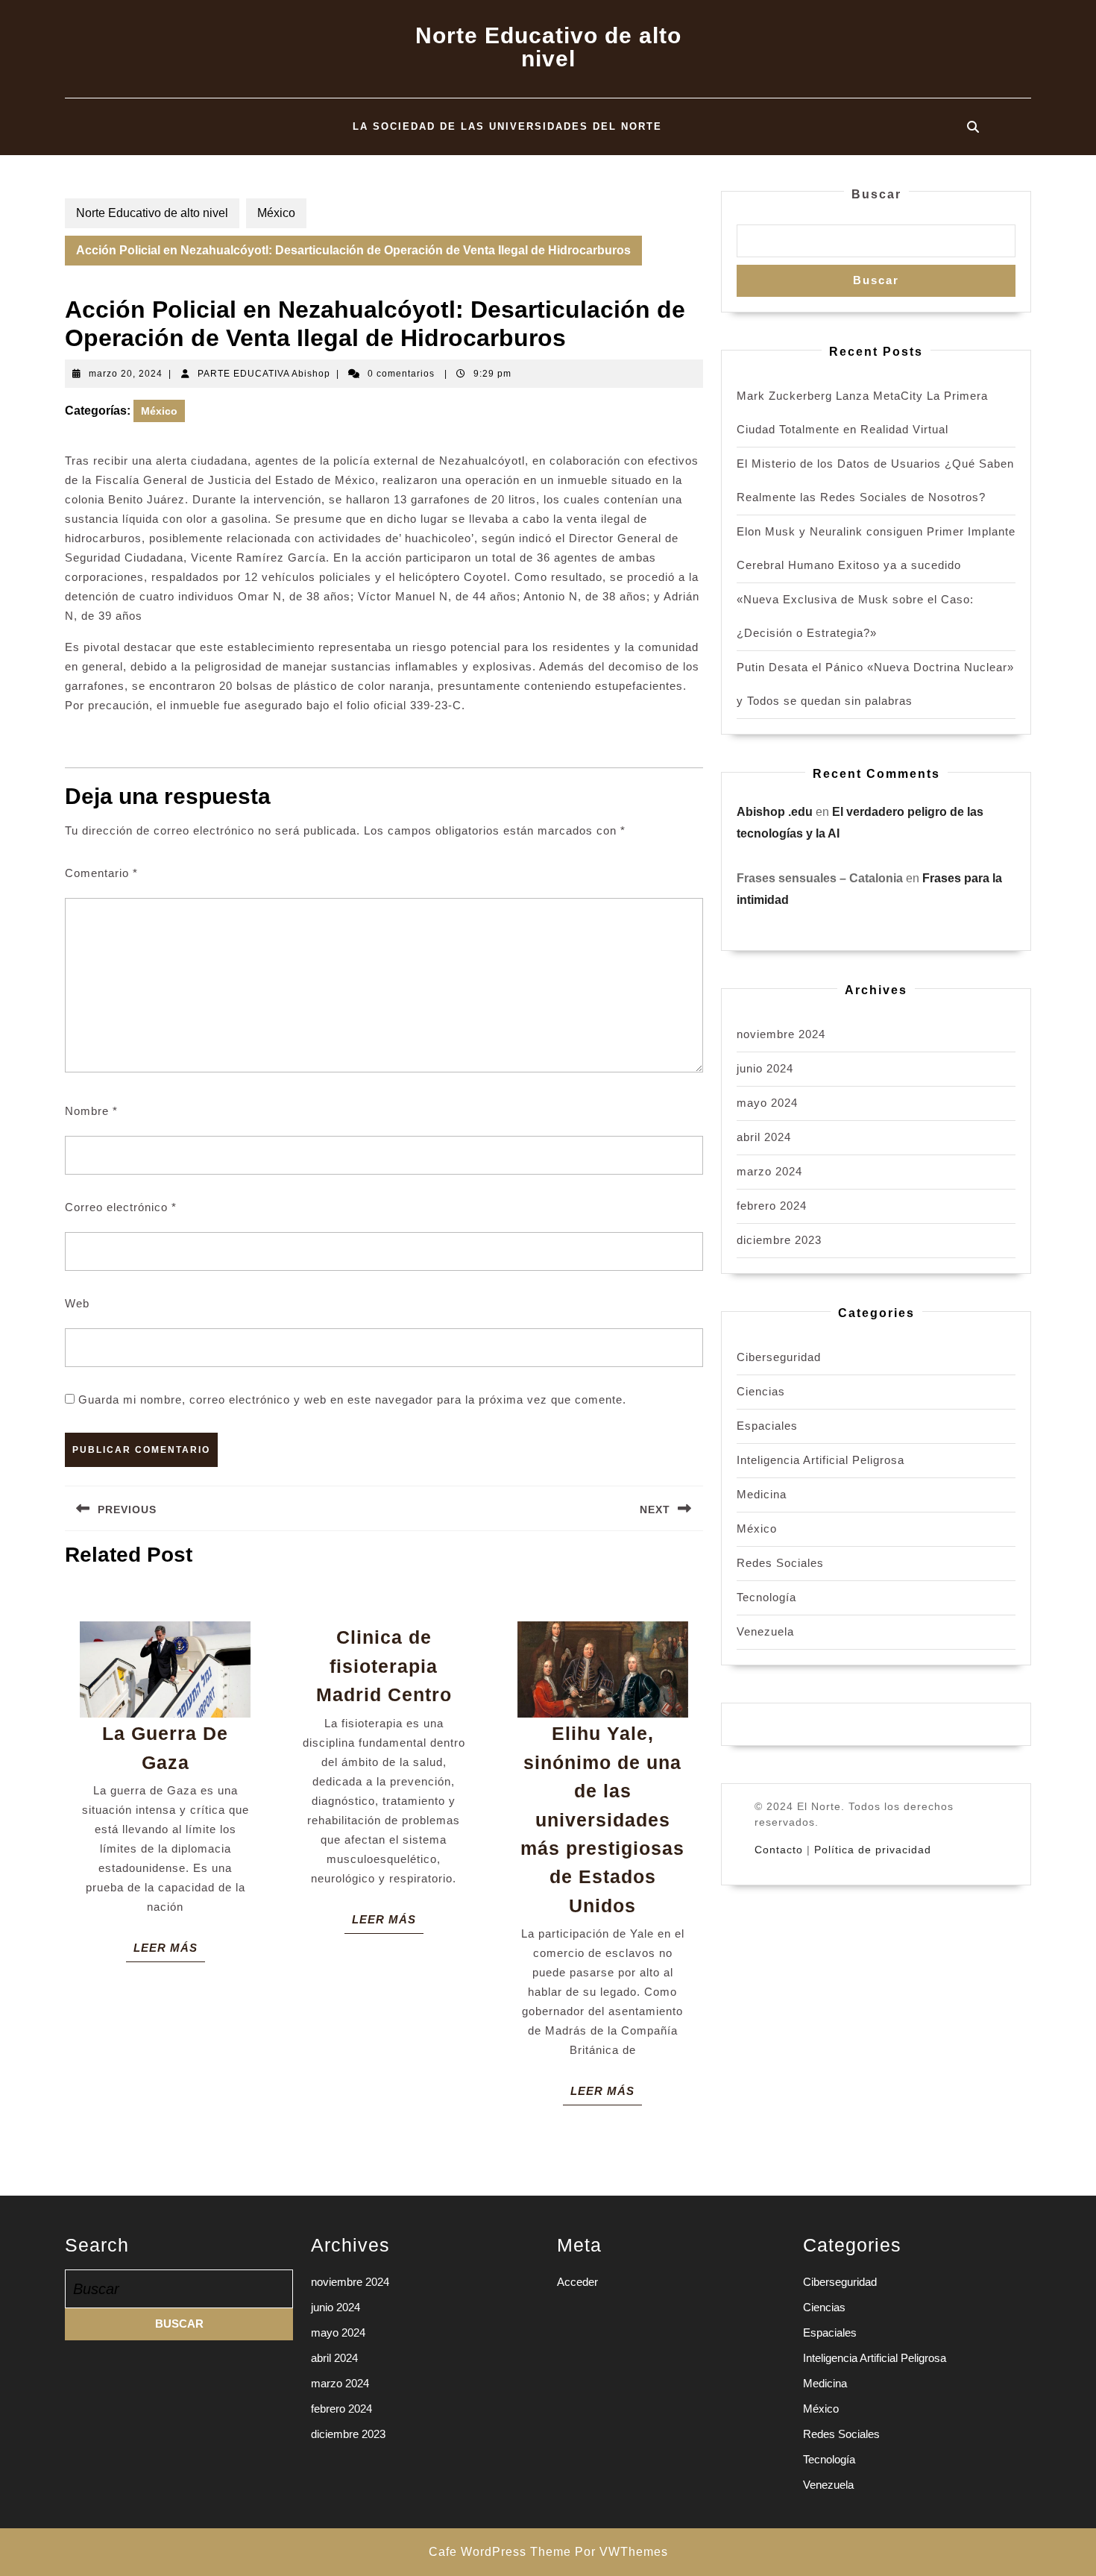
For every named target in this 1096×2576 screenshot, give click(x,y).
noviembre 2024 (781, 1034)
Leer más (169, 1951)
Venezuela (765, 1631)
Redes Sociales (780, 1563)
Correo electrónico (121, 1207)
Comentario (101, 873)
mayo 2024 (767, 1103)
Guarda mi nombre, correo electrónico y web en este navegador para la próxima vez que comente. (352, 1399)
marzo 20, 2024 (126, 374)
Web (77, 1303)
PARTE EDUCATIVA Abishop (264, 374)
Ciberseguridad (779, 1357)
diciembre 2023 (779, 1240)
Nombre (91, 1111)
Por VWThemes (621, 2552)
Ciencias (761, 1391)
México (276, 213)
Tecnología (766, 1597)
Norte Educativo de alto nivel (548, 47)
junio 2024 (765, 1068)
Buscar (876, 194)
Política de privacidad (873, 1850)
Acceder (577, 2282)
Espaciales (767, 1426)
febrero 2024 (772, 1206)
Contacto (779, 1850)
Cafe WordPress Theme (500, 2552)
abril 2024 (764, 1137)
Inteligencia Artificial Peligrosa (821, 1460)
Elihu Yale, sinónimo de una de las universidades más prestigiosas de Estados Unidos (602, 1819)
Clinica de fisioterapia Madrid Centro (384, 1666)
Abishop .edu (775, 812)
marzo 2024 (769, 1171)
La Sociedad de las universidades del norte (507, 126)
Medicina (762, 1494)
